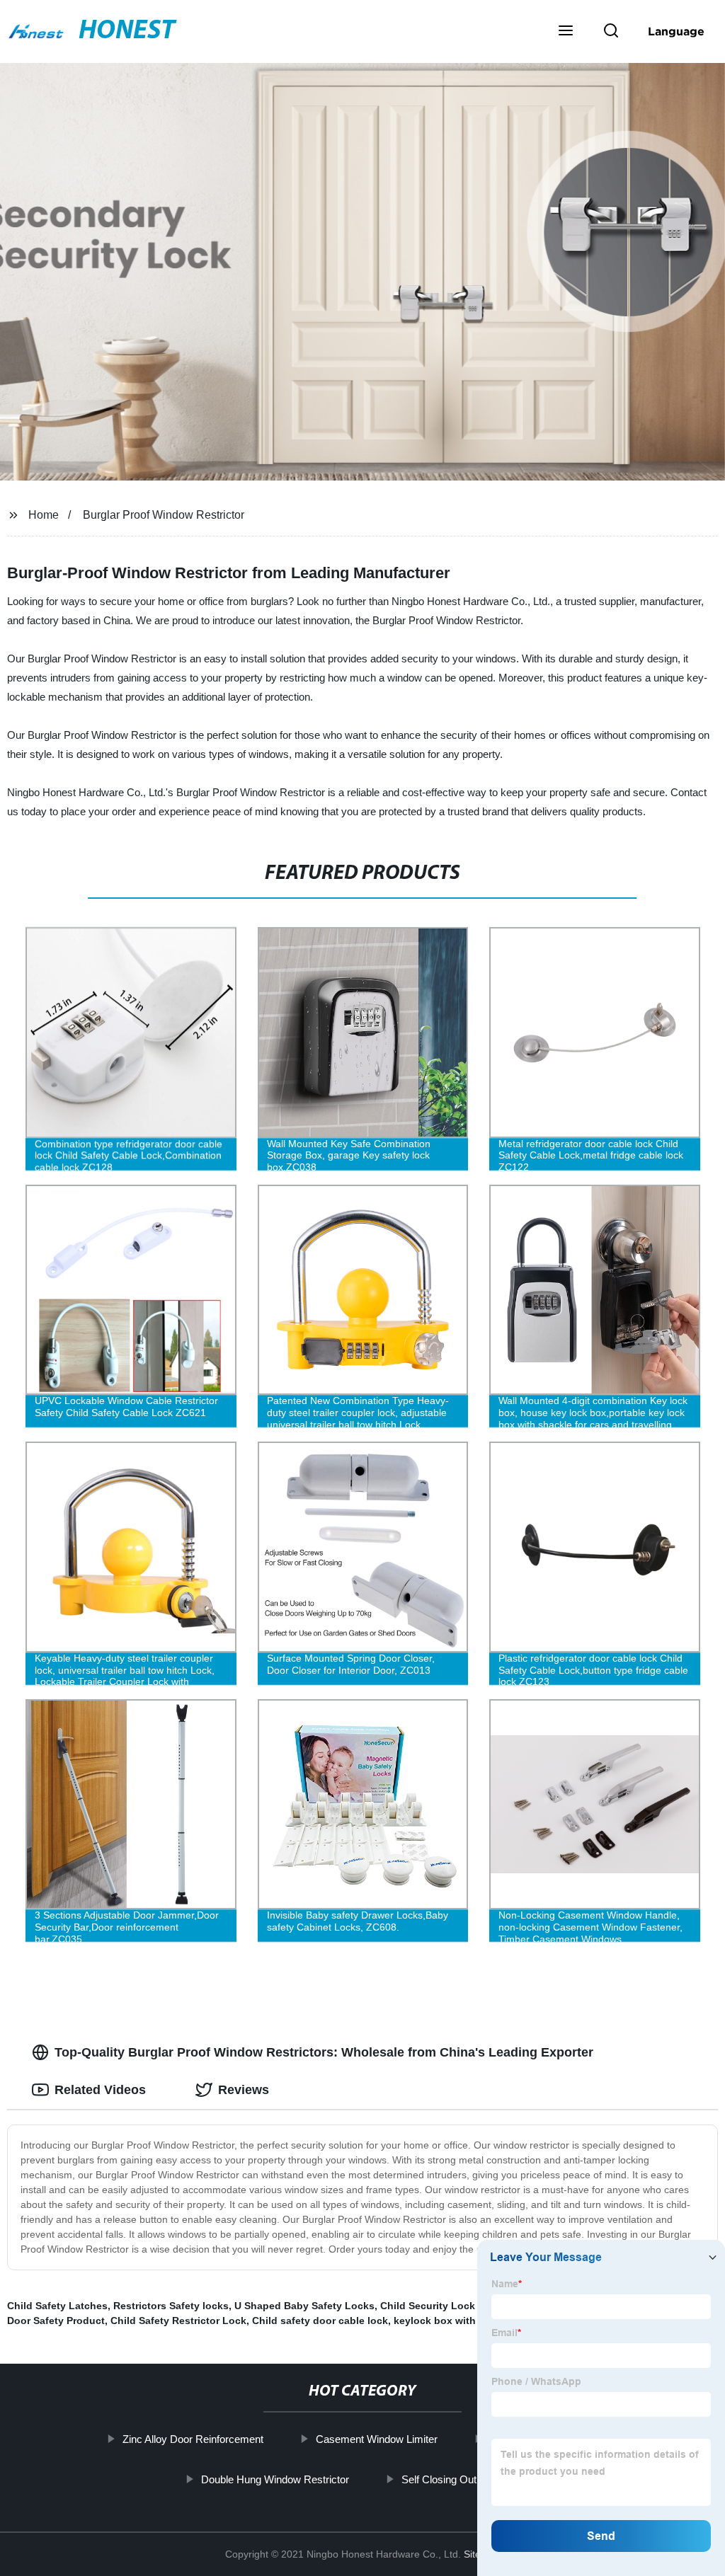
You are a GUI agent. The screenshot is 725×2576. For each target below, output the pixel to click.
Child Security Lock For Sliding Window (476, 2306)
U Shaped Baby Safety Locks (304, 2306)
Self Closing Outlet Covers (463, 2479)
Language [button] (676, 31)
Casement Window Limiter (377, 2439)
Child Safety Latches (57, 2306)
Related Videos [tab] (100, 2090)
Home (44, 515)
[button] (566, 32)
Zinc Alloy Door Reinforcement (193, 2439)
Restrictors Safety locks (171, 2306)
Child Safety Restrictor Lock (178, 2321)
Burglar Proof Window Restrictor (164, 515)
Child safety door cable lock (320, 2321)
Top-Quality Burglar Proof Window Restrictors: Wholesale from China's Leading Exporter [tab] (324, 2052)
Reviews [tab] (244, 2090)
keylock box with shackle (455, 2321)
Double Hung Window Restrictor (275, 2479)
